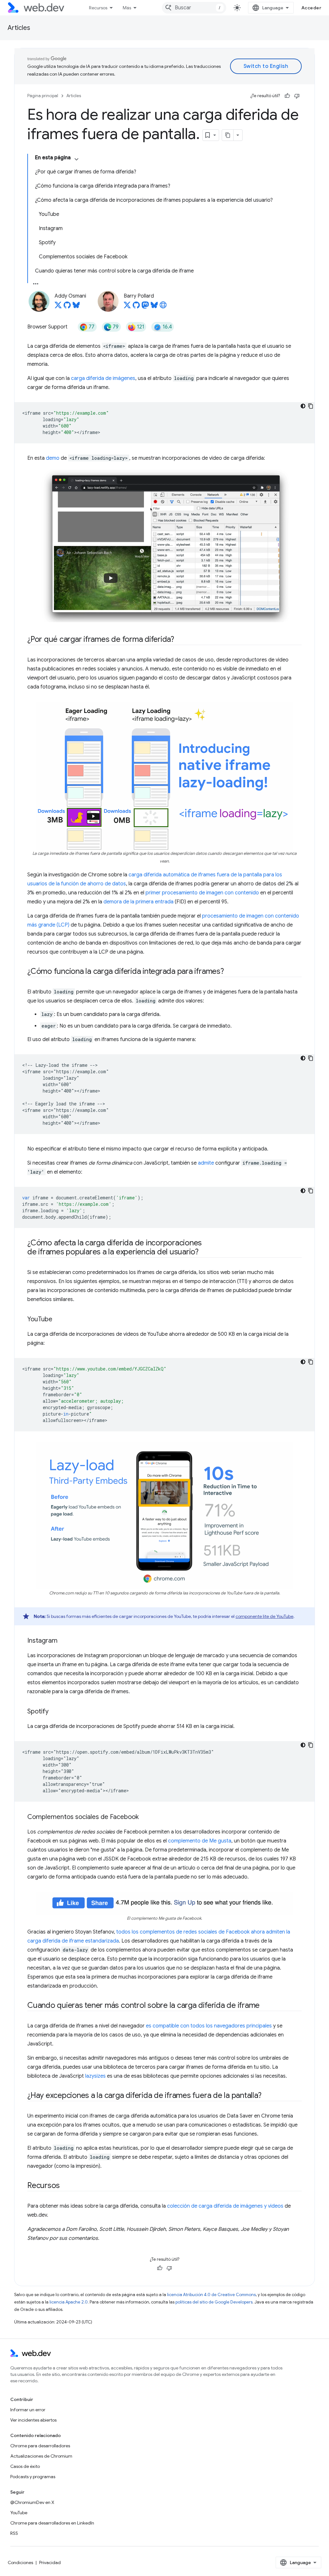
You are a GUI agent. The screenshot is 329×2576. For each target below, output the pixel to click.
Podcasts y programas (33, 2477)
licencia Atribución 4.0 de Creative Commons (211, 2295)
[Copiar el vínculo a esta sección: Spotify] (54, 1712)
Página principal (43, 96)
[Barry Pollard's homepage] (163, 307)
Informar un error (28, 2410)
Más (127, 8)
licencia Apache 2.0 (69, 2302)
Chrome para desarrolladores (40, 2446)
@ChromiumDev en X (32, 2502)
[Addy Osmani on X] (58, 307)
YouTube (19, 2513)
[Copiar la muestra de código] (311, 406)
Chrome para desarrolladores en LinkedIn (52, 2523)
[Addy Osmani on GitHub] (67, 307)
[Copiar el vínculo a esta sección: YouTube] (58, 1320)
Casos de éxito (25, 2466)
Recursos (98, 8)
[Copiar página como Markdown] (228, 135)
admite (206, 1163)
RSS (14, 2533)
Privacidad (50, 2562)
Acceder (311, 8)
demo (53, 458)
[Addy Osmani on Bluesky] (76, 307)
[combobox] (194, 8)
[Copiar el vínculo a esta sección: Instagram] (63, 1641)
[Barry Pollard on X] (127, 307)
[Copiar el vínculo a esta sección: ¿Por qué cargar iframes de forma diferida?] (180, 640)
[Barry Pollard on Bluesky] (154, 307)
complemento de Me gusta (200, 1841)
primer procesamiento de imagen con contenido (202, 893)
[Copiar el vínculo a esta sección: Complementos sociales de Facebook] (145, 1817)
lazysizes (95, 2076)
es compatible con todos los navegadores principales (209, 2026)
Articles (19, 28)
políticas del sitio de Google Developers (214, 2302)
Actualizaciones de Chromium (41, 2456)
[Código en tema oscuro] (303, 406)
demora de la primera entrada (138, 902)
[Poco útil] (297, 96)
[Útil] (287, 96)
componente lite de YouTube (264, 1616)
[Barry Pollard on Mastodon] (145, 307)
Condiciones (20, 2562)
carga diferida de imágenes (103, 378)
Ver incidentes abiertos (33, 2420)
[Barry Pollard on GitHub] (136, 307)
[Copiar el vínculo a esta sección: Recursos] (66, 2186)
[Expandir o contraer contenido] (76, 159)
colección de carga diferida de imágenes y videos (225, 2206)
